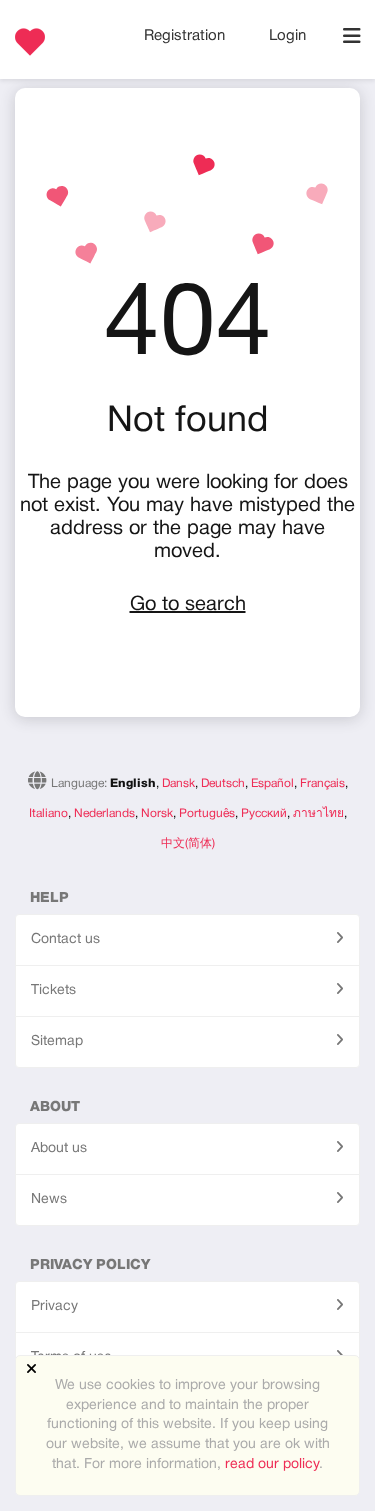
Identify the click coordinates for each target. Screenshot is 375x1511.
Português (207, 813)
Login (287, 36)
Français (322, 783)
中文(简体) (188, 843)
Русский (264, 813)
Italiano (48, 813)
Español (272, 783)
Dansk (178, 783)
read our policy (272, 1464)
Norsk (157, 813)
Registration (186, 36)
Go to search (188, 605)
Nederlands (104, 813)
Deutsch (223, 783)
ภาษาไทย (318, 813)
